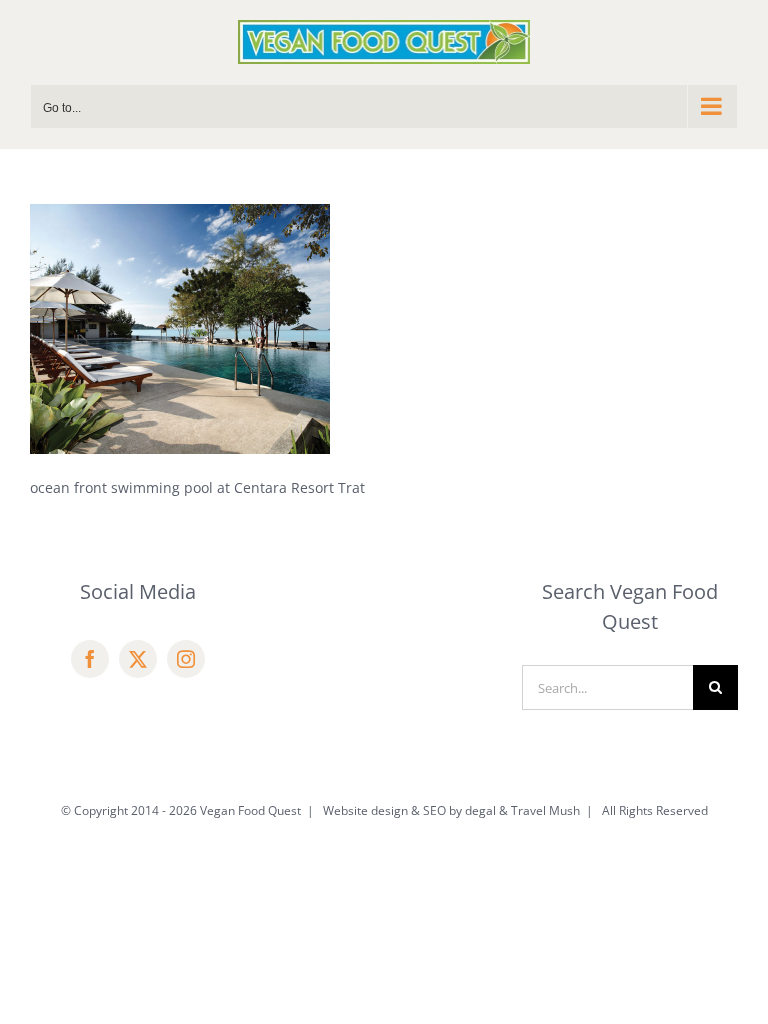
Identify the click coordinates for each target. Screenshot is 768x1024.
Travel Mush (545, 810)
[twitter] (138, 659)
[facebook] (90, 659)
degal (480, 810)
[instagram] (186, 659)
